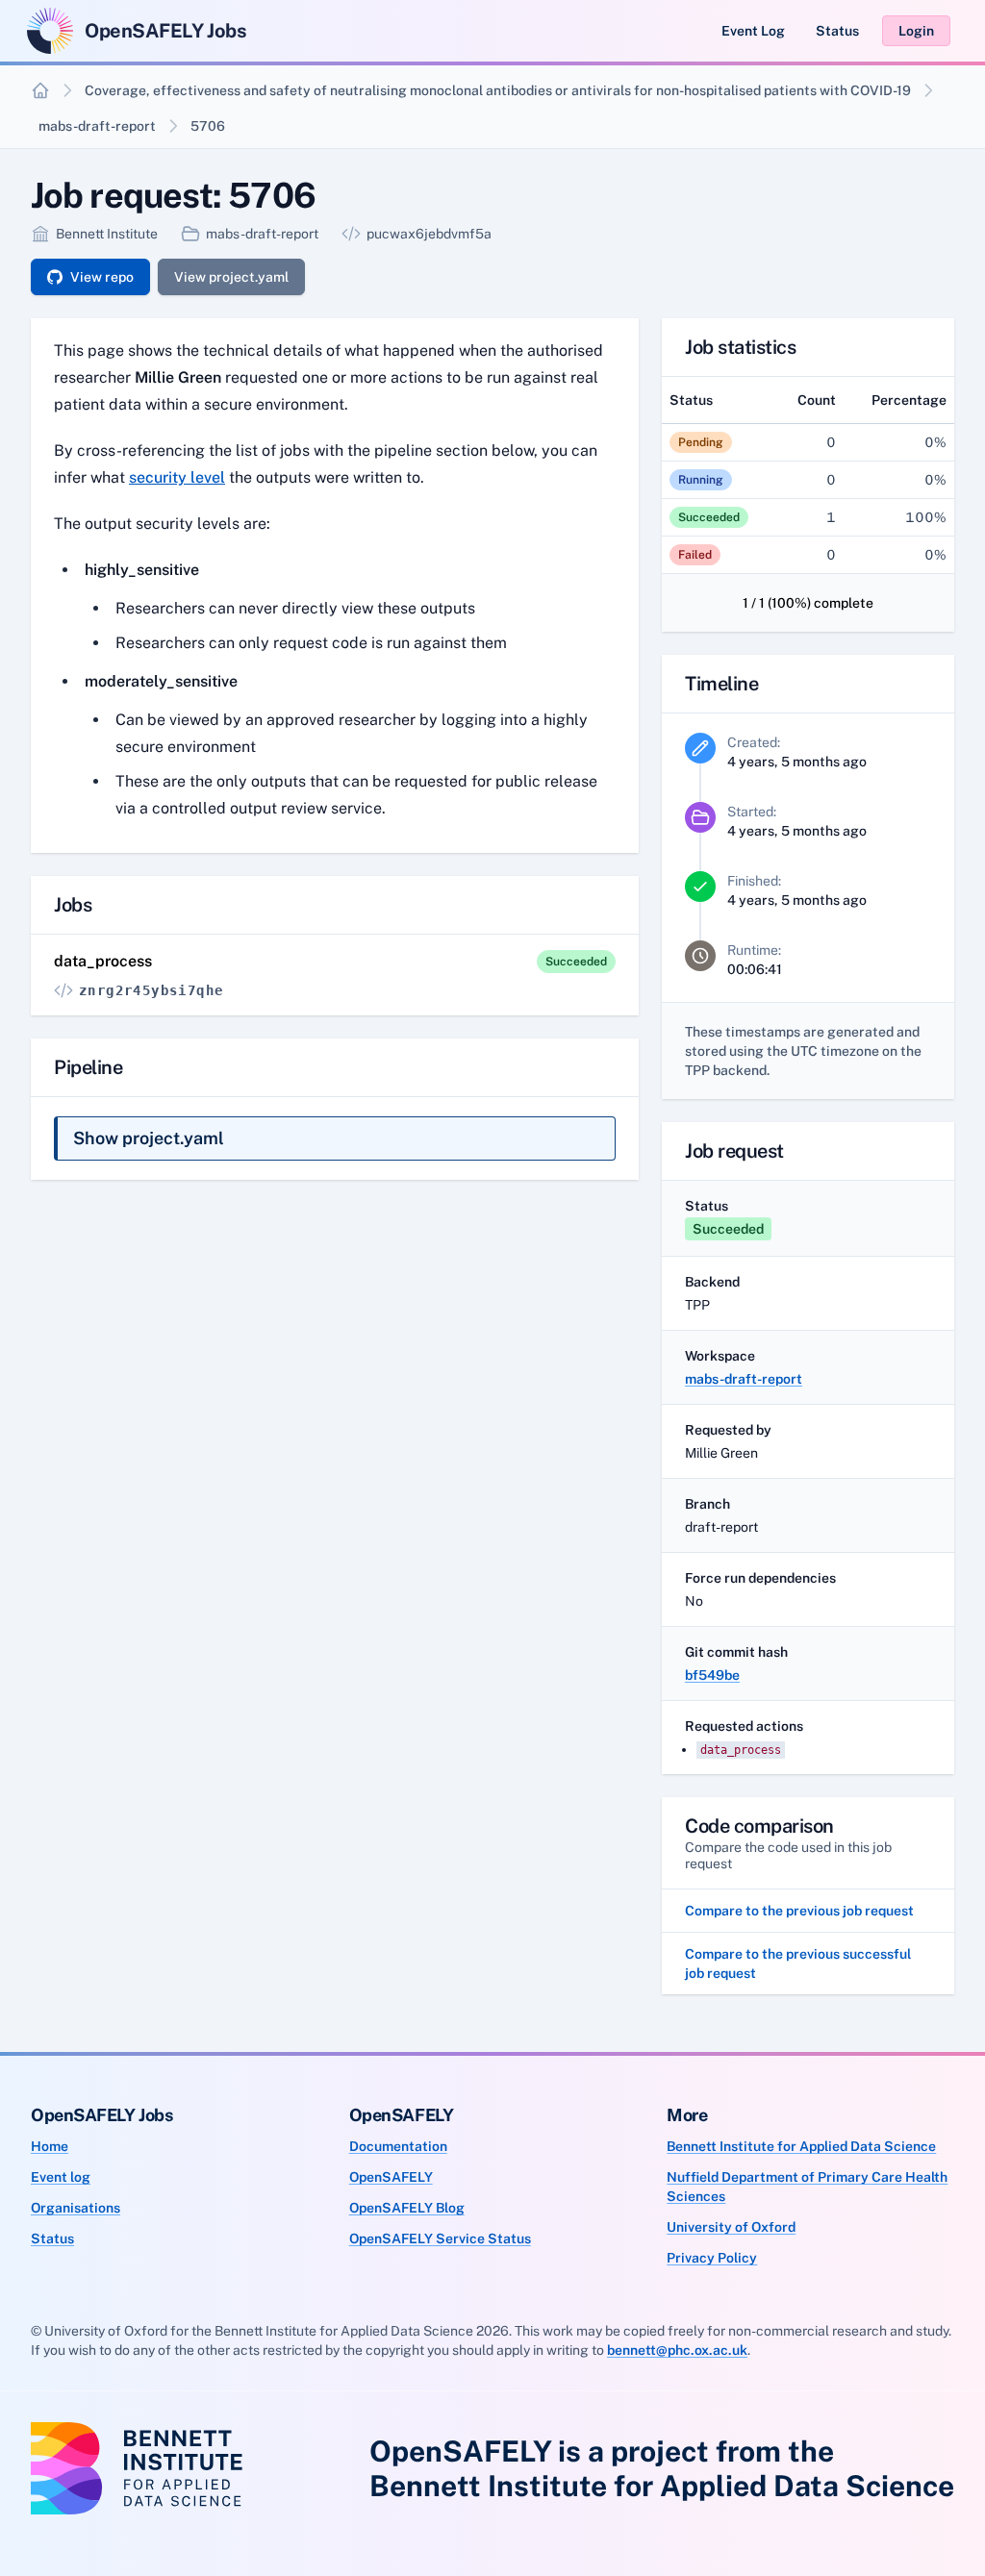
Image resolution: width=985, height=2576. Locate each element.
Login (916, 31)
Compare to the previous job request (799, 1911)
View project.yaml (231, 277)
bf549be (712, 1675)
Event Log (753, 31)
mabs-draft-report (97, 126)
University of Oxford (731, 2227)
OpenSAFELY (391, 2177)
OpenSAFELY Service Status (440, 2238)
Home (50, 2146)
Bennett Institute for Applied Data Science (801, 2146)
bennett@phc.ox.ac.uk (677, 2350)
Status (837, 31)
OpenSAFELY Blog (407, 2208)
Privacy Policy (712, 2258)
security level (177, 477)
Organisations (76, 2208)
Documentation (398, 2146)
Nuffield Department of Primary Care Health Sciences (807, 2187)
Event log (61, 2177)
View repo (102, 277)
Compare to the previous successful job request (798, 1963)
